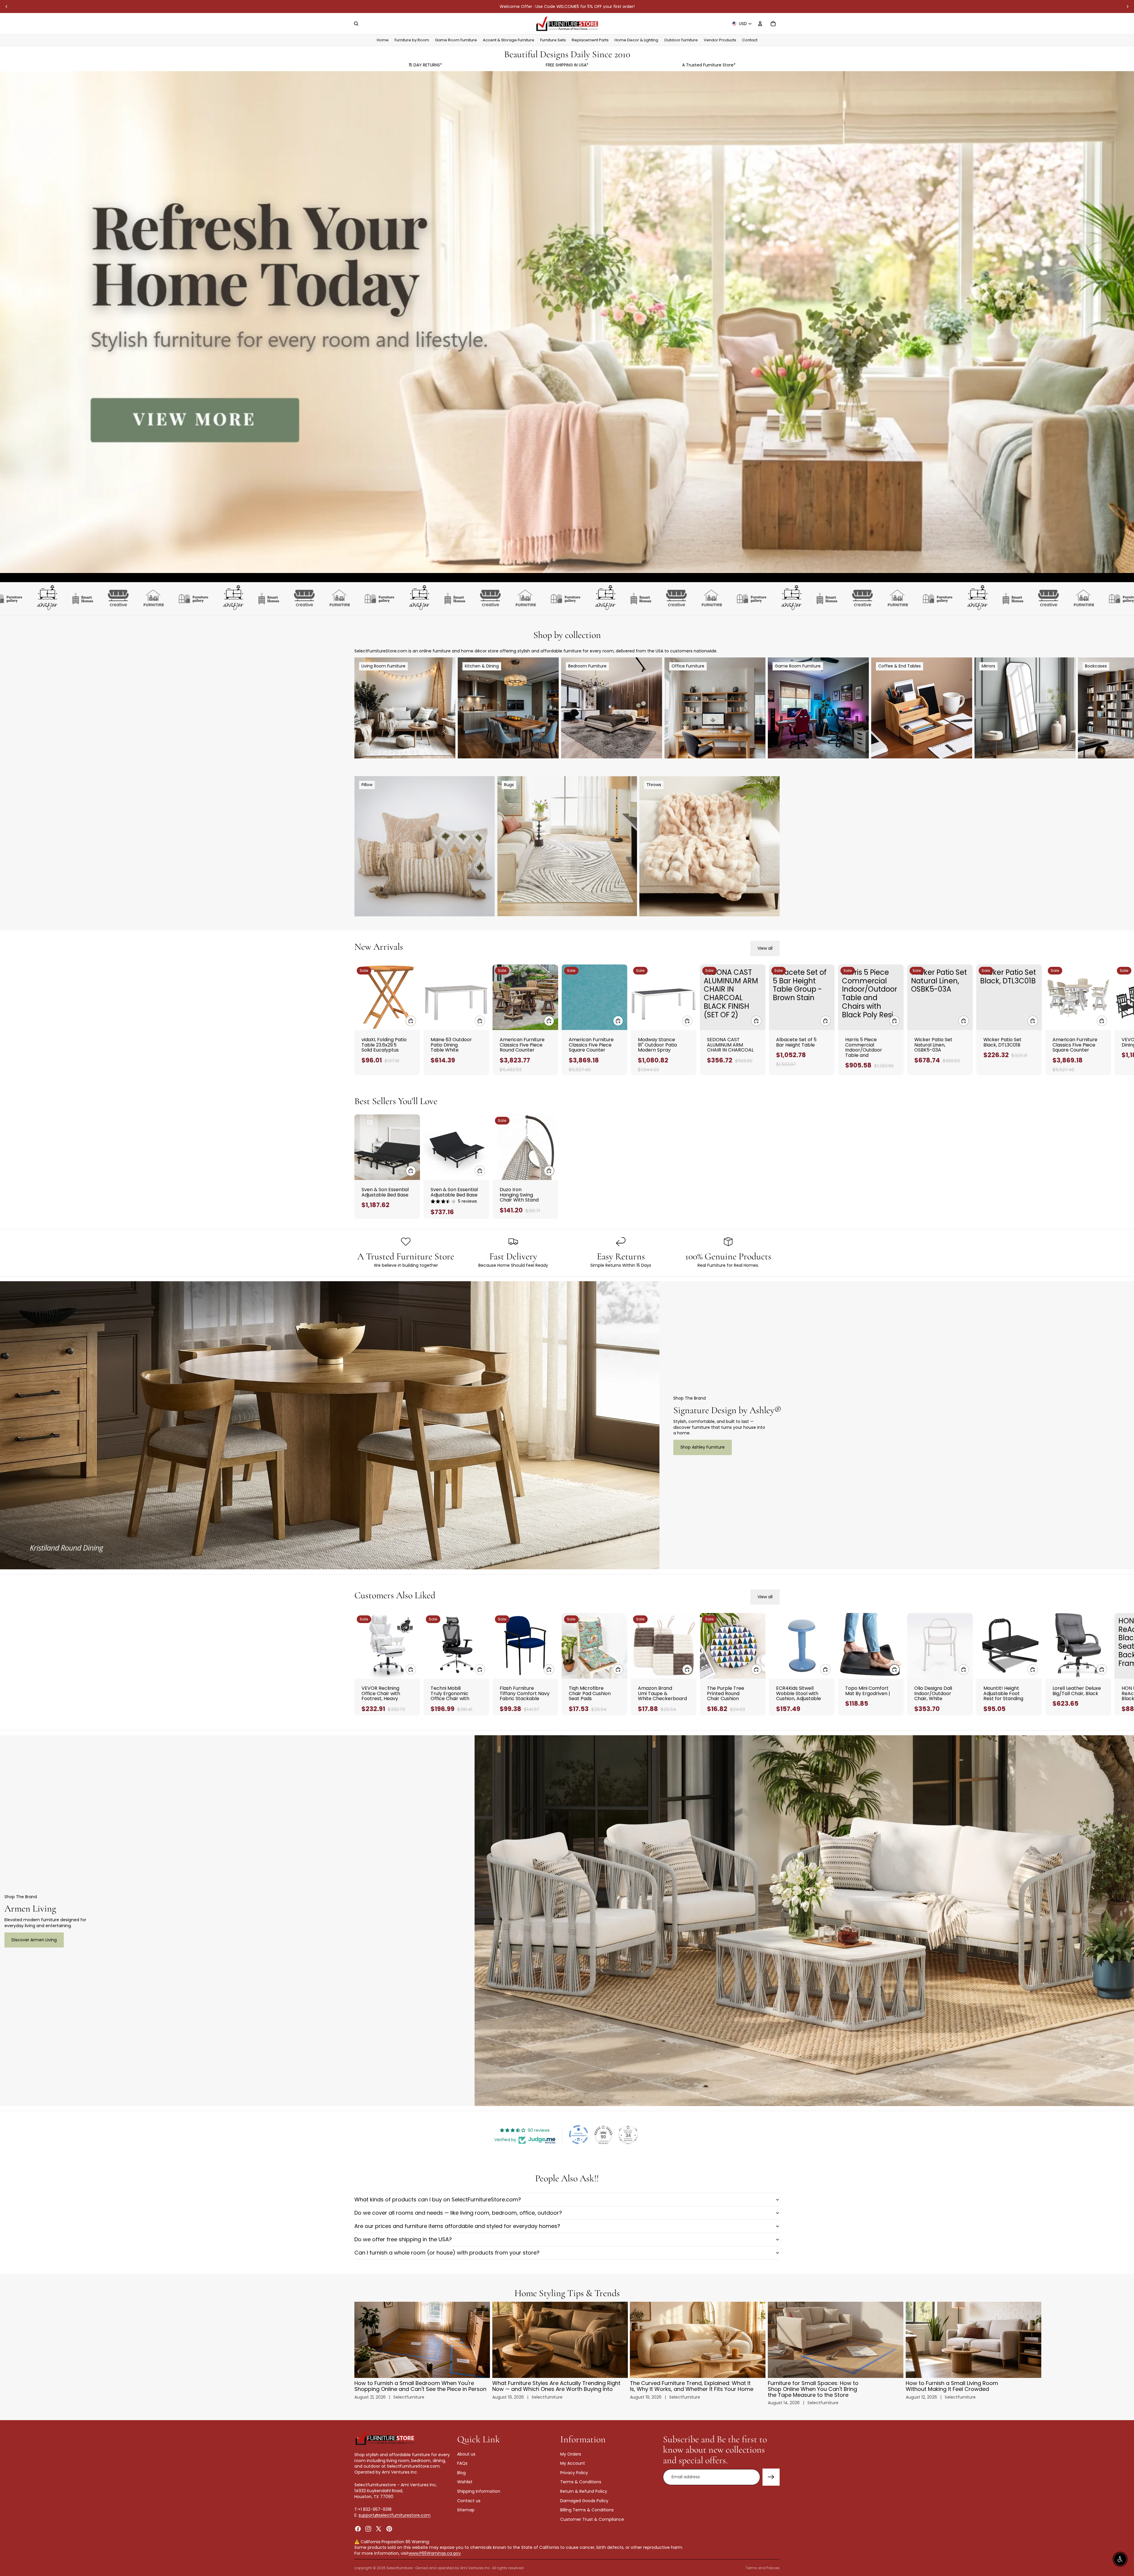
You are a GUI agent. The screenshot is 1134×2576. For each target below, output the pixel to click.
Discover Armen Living (34, 1940)
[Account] (760, 24)
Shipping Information (479, 2491)
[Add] (411, 1021)
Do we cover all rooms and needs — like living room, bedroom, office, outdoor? (458, 2213)
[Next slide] (1128, 6)
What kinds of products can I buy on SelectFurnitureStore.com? (438, 2199)
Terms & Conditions (581, 2482)
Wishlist (465, 2482)
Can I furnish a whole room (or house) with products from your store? (447, 2253)
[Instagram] (368, 2529)
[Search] (356, 24)
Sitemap (466, 2510)
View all (765, 948)
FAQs (462, 2463)
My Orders (571, 2454)
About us (466, 2454)
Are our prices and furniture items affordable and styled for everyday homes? (457, 2226)
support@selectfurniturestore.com (395, 2515)
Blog (461, 2473)
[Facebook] (358, 2529)
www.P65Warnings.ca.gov (435, 2553)
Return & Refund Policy (584, 2491)
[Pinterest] (389, 2529)
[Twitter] (379, 2529)
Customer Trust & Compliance (592, 2519)
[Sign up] (771, 2477)
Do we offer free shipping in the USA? (403, 2239)
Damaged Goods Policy (584, 2501)
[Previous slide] (6, 6)
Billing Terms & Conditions (587, 2510)
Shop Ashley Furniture (703, 1447)
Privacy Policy (574, 2473)
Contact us (469, 2501)
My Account (573, 2463)
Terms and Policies (763, 2568)
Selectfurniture (399, 2568)
